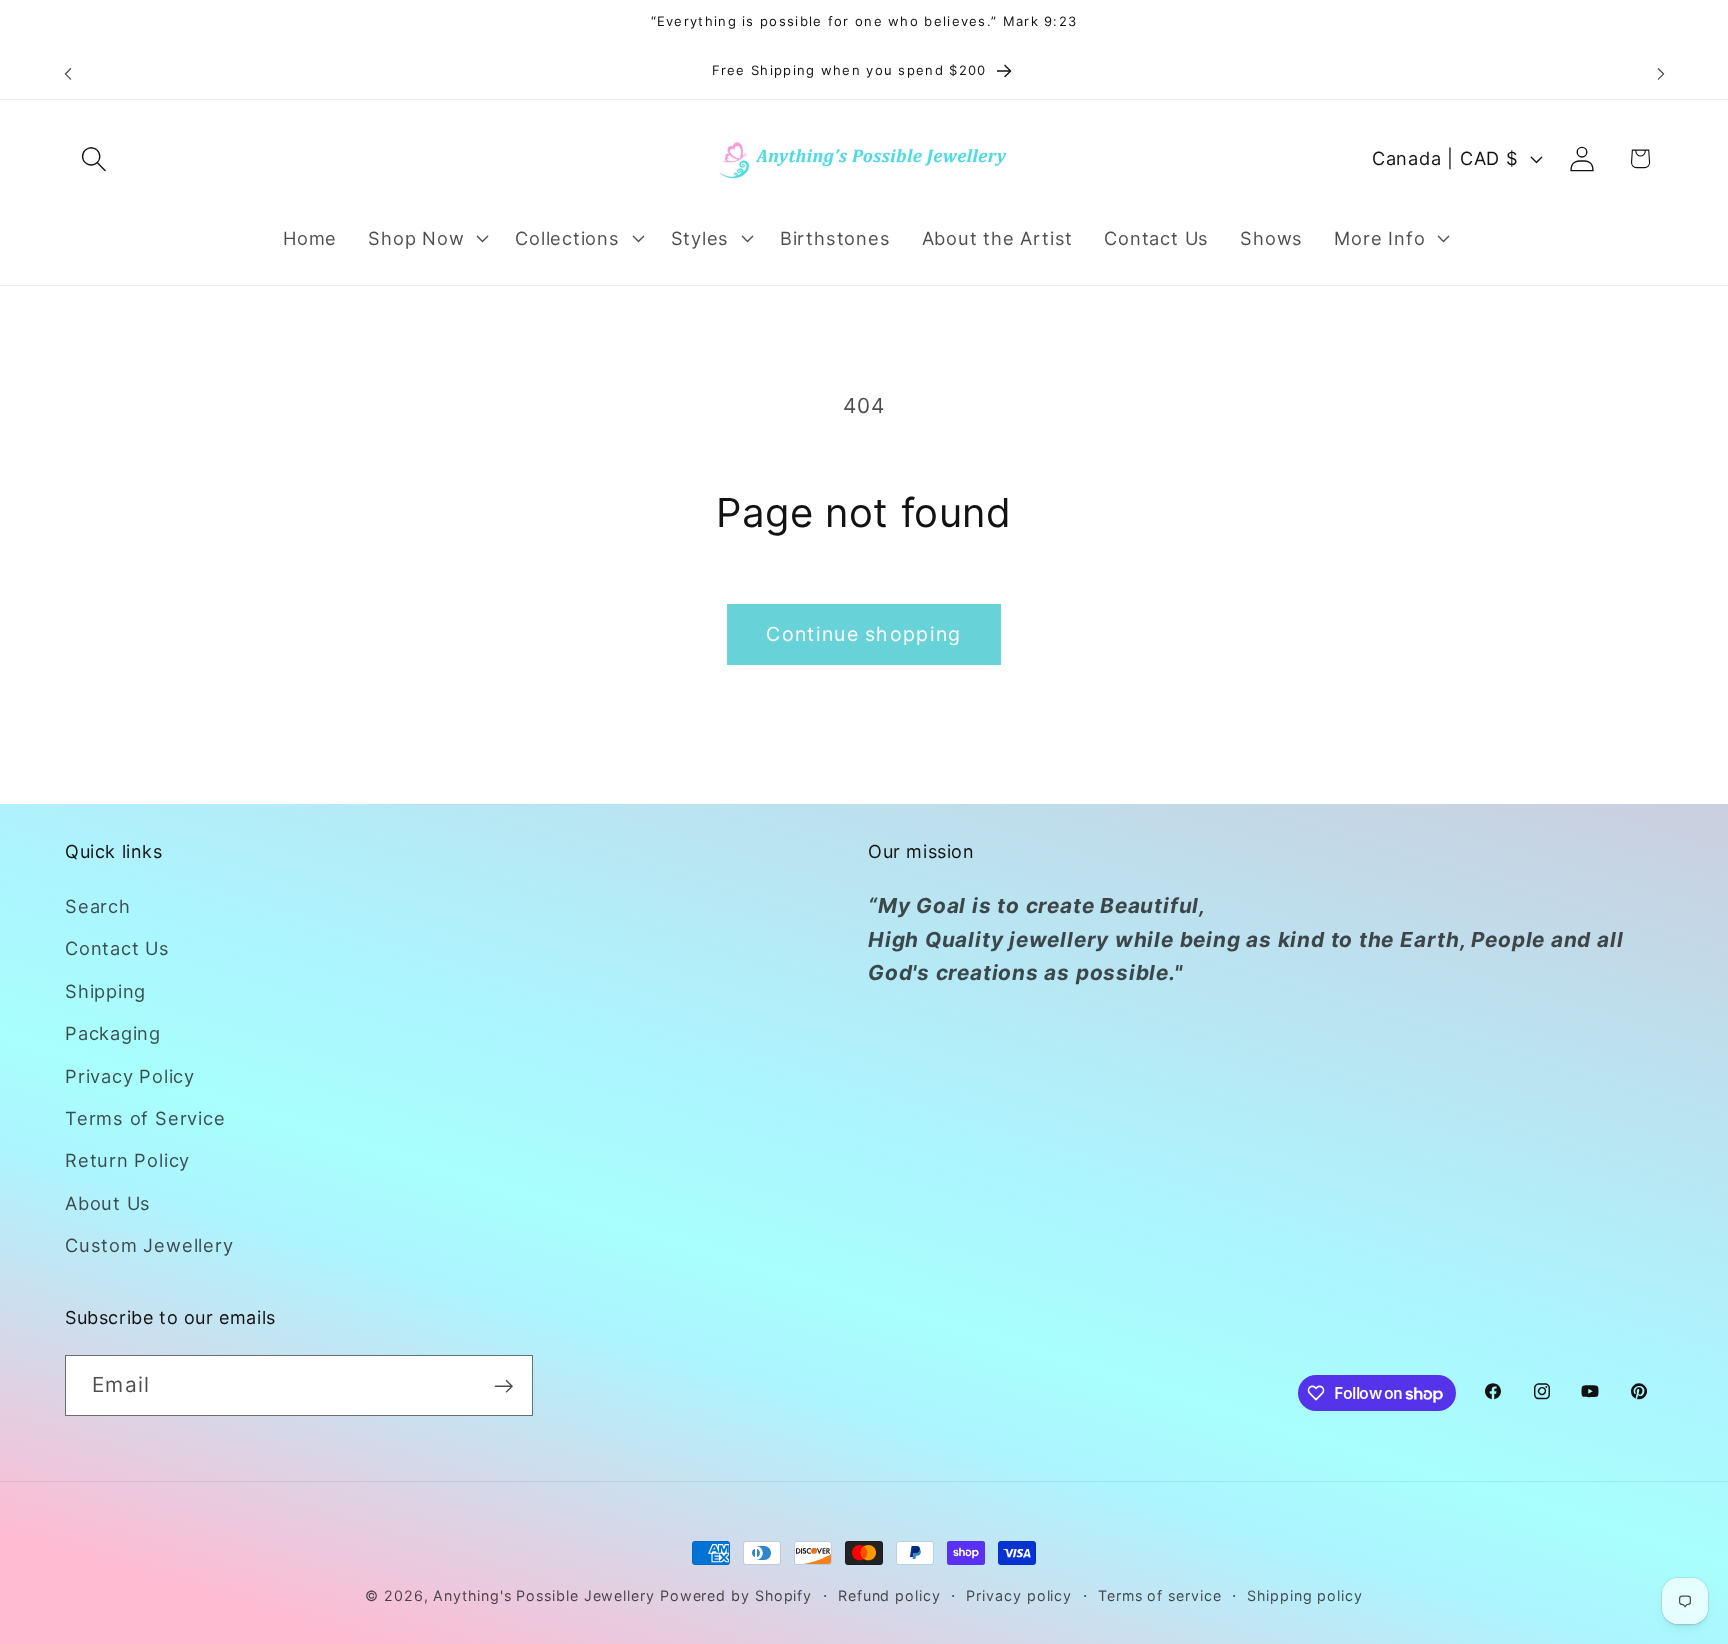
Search (98, 906)
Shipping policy (1305, 1595)
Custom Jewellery (149, 1245)
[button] (93, 158)
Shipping (105, 991)
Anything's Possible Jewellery (543, 1595)
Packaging (113, 1033)
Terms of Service (145, 1118)
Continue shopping (863, 634)
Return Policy (127, 1160)
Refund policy (889, 1595)
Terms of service (1160, 1595)
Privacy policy (1019, 1595)
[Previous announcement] (68, 73)
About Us (108, 1203)
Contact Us (117, 949)
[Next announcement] (1661, 73)
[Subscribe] (503, 1386)
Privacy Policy (130, 1076)
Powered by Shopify (736, 1595)
